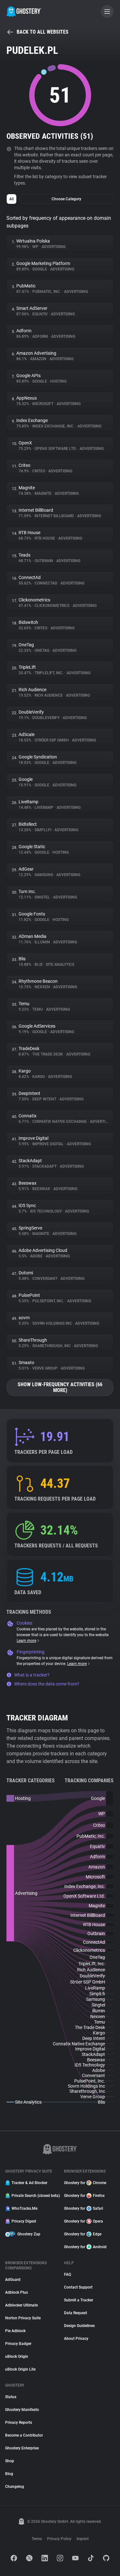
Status (11, 2397)
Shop (10, 2461)
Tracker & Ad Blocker (29, 2183)
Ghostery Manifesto (22, 2410)
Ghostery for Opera (84, 2221)
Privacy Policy (59, 2539)
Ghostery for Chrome (85, 2183)
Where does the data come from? (47, 1684)
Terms (37, 2539)
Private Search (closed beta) (34, 2196)
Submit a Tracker (79, 2300)
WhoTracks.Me (24, 2208)
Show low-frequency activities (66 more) (60, 1387)
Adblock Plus (16, 2292)
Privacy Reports (19, 2423)
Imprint (83, 2539)
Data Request (76, 2313)
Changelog (15, 2487)
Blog (9, 2474)
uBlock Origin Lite (20, 2369)
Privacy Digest (24, 2221)
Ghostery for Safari (84, 2208)
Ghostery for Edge (83, 2234)
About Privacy (76, 2339)
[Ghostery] (24, 12)
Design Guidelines (79, 2326)
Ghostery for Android (85, 2247)
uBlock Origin (17, 2357)
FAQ (68, 2274)
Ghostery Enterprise (22, 2448)
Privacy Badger (18, 2344)
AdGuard (13, 2280)
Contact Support (78, 2287)
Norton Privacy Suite (23, 2318)
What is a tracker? (32, 1675)
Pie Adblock (15, 2331)
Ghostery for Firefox (84, 2196)
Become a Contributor (24, 2435)
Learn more (26, 1641)
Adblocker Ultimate (21, 2305)
